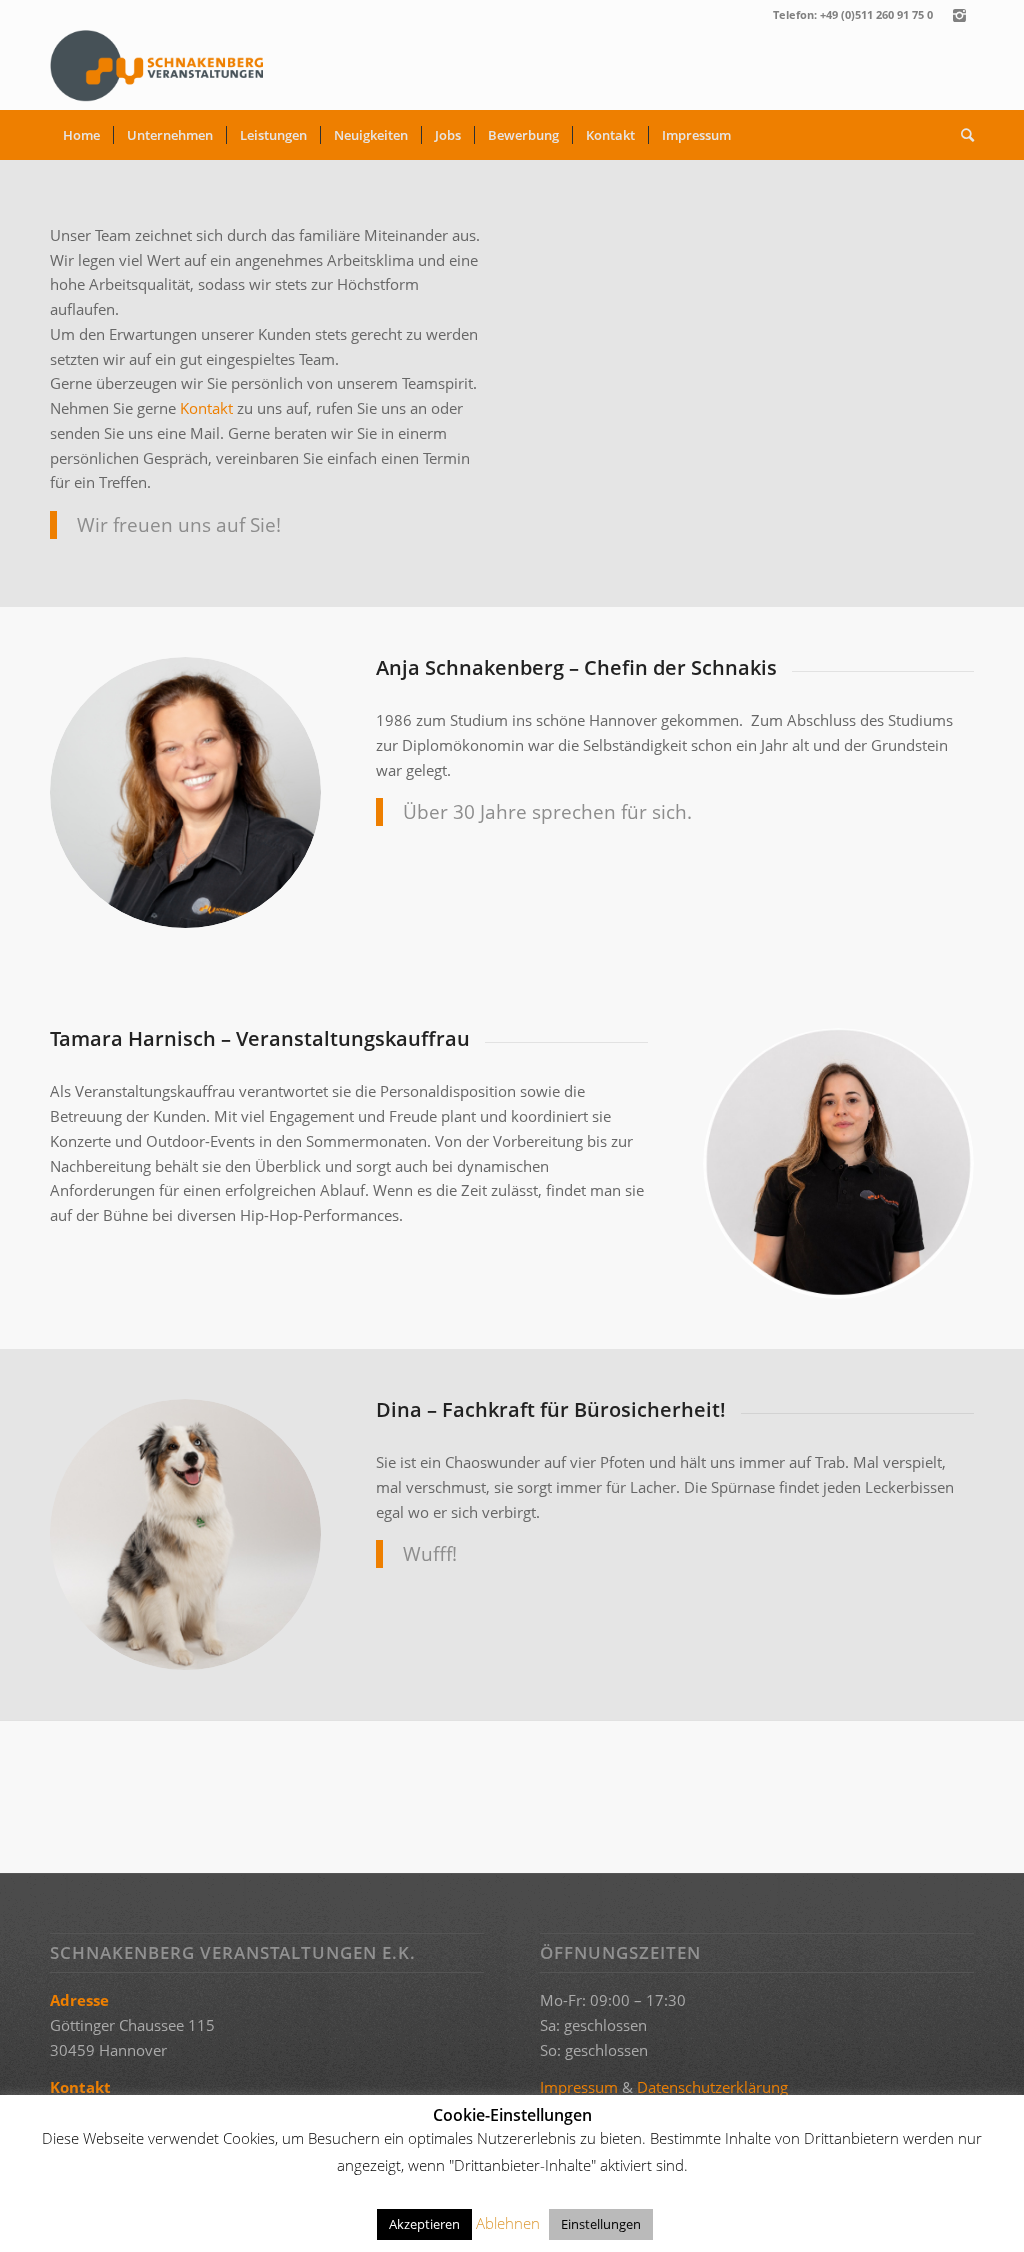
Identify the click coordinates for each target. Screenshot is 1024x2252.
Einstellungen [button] (601, 2224)
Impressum (579, 2087)
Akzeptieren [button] (424, 2224)
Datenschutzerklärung (712, 2087)
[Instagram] (959, 15)
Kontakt (206, 408)
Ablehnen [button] (508, 2223)
